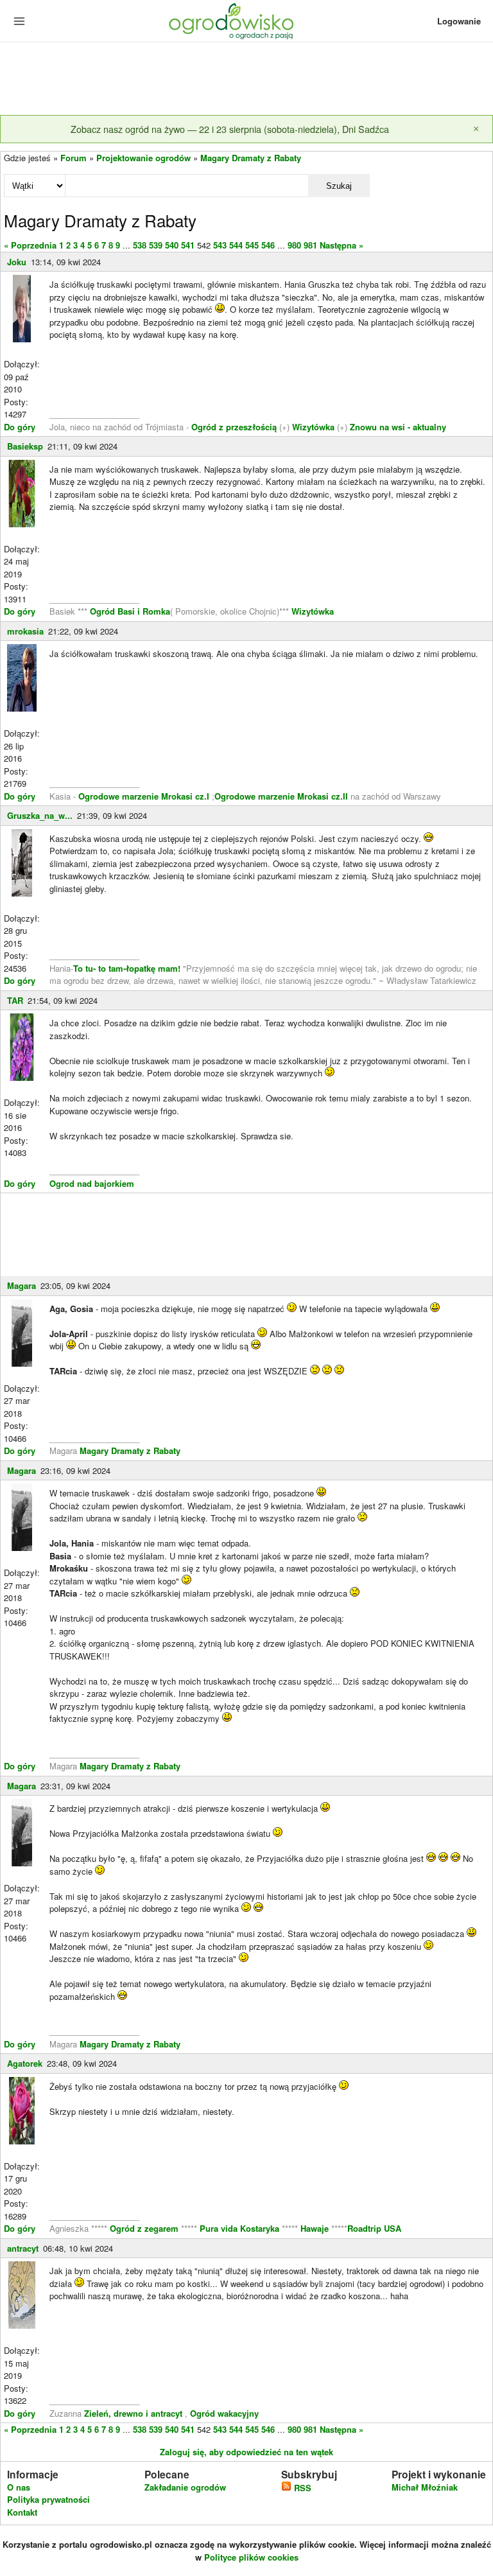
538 (140, 245)
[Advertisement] (246, 80)
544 (236, 245)
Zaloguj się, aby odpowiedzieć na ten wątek (246, 2452)
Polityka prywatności (48, 2499)
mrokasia (25, 631)
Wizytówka (313, 427)
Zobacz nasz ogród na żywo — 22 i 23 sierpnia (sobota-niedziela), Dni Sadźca (230, 129)
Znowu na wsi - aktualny (398, 427)
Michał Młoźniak (425, 2487)
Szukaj (339, 186)
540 (172, 245)
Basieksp (25, 446)
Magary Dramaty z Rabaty (251, 158)
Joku (17, 262)
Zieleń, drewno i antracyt (133, 2413)
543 (220, 245)
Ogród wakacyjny (224, 2413)
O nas (19, 2487)
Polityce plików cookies (251, 2557)
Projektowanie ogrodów (143, 158)
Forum (74, 158)
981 (310, 245)
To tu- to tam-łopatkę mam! (127, 968)
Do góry (20, 427)
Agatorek (25, 2063)
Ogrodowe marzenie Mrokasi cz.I (145, 796)
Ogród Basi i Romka (130, 611)
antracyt (23, 2248)
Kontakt (22, 2512)
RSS (301, 2488)
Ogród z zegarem (144, 2228)
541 (188, 245)
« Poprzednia (30, 245)
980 (294, 245)
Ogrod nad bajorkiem (92, 1183)
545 (252, 245)
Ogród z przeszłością (234, 427)
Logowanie (459, 21)
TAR (15, 1000)
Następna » (342, 245)
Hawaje (315, 2228)
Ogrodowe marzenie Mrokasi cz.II (282, 796)
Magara (22, 1285)
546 (268, 245)
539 (156, 245)
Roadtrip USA (374, 2228)
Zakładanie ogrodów (185, 2487)
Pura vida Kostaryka (239, 2228)
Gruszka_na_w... (40, 815)
